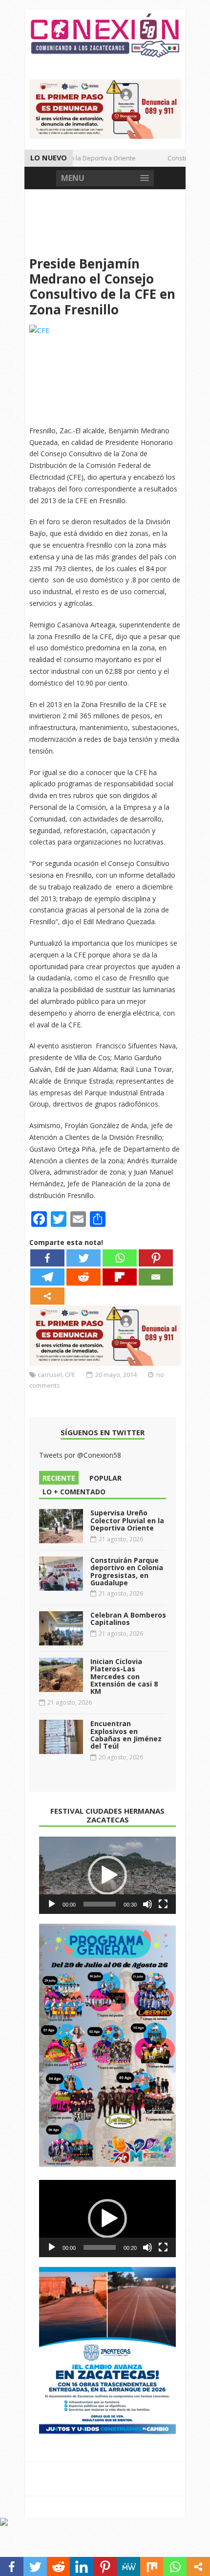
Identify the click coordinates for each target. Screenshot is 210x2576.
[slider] (100, 1904)
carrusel (50, 1375)
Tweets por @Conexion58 (80, 1455)
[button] (107, 1875)
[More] (47, 1296)
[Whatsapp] (120, 1258)
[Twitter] (84, 1258)
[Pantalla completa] (163, 1904)
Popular (105, 1478)
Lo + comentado (74, 1492)
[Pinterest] (156, 1258)
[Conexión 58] (105, 35)
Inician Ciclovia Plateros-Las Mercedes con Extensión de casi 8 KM (124, 1677)
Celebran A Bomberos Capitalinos (128, 1619)
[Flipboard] (120, 1277)
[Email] (156, 1277)
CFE (70, 1375)
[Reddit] (84, 1277)
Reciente (59, 1478)
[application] (107, 1875)
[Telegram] (47, 1277)
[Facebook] (47, 1258)
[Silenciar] (147, 1904)
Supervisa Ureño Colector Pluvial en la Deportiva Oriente (127, 1520)
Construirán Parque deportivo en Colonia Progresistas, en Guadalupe (127, 1571)
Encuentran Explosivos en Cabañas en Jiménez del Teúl (126, 1735)
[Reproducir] (52, 1904)
